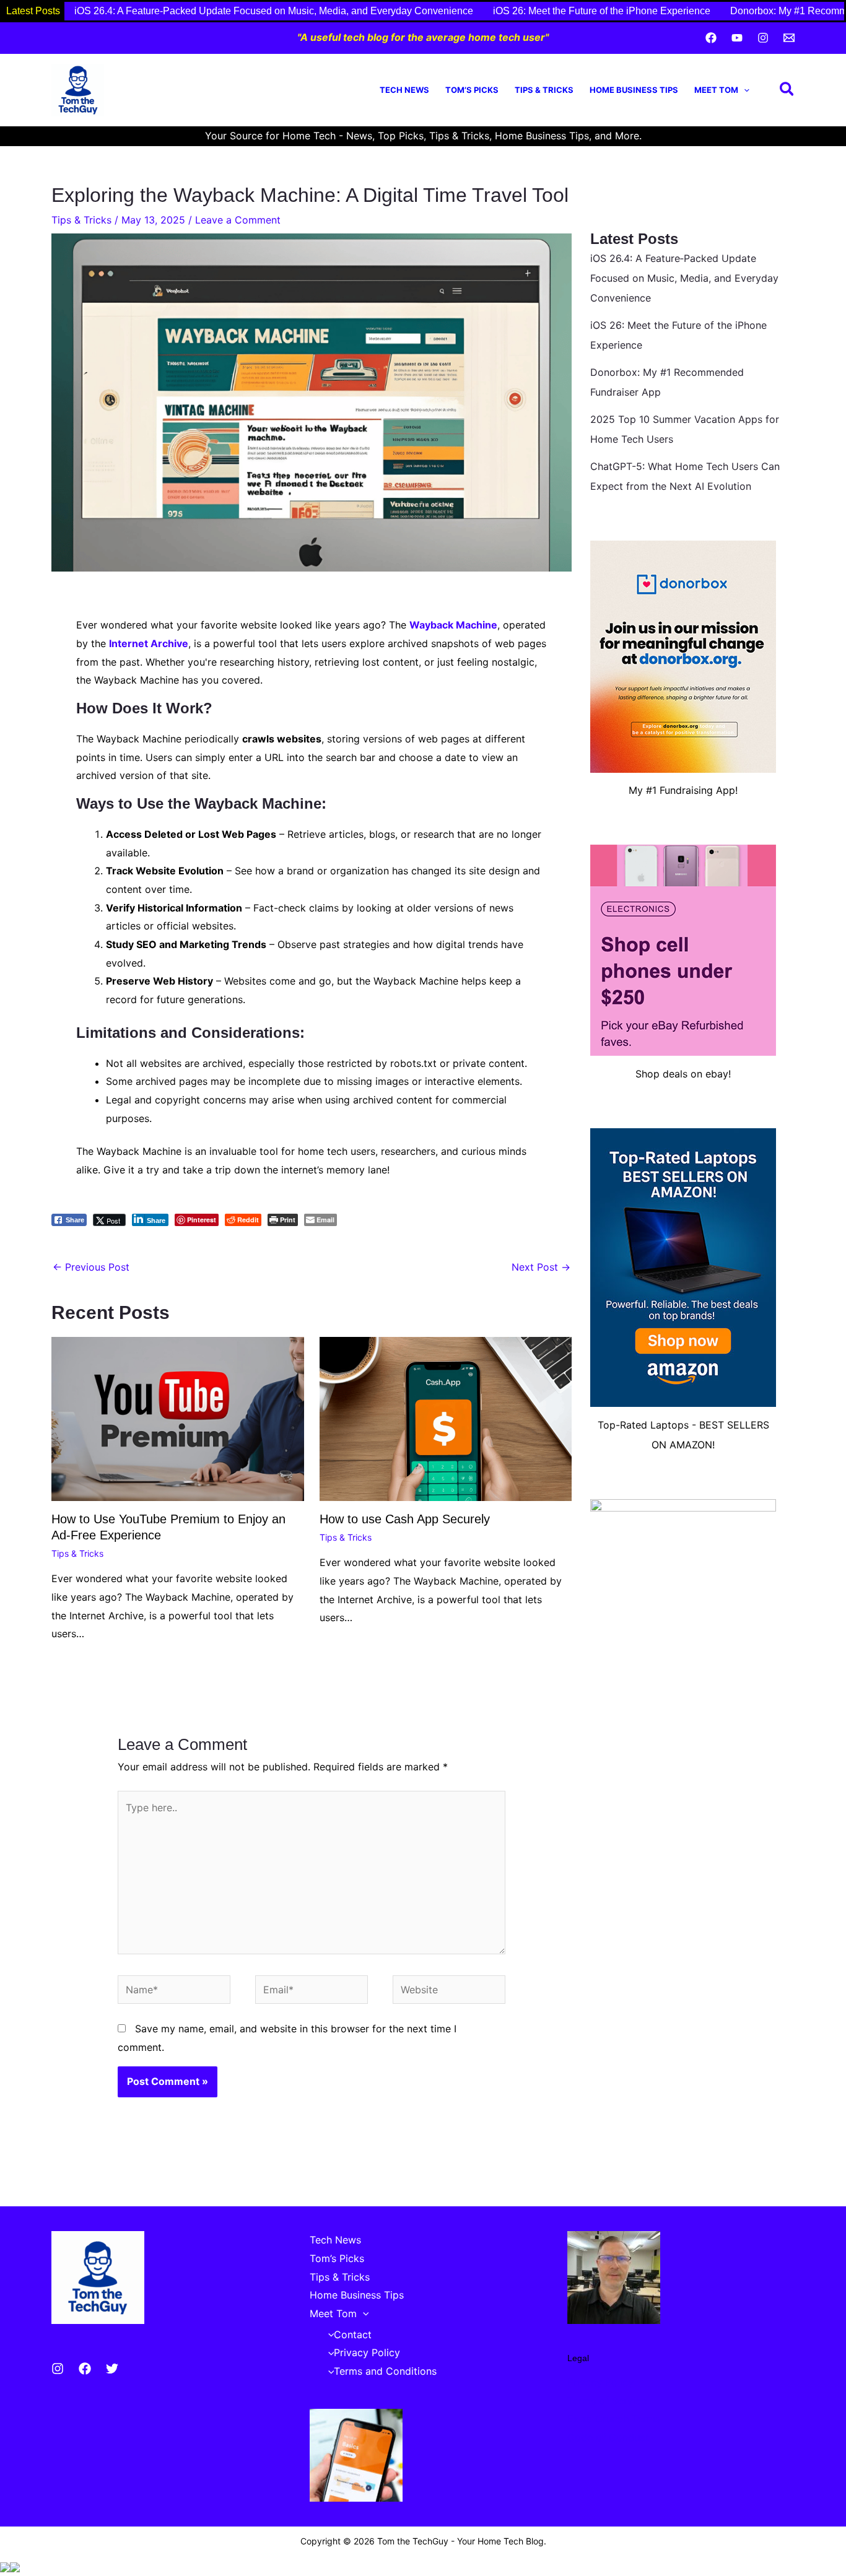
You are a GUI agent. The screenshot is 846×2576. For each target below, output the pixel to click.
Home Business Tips (634, 90)
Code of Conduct (608, 2437)
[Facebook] (711, 38)
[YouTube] (737, 38)
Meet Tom (716, 90)
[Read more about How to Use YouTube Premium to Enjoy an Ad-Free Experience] (178, 1418)
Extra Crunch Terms (614, 2419)
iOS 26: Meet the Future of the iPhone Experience (602, 11)
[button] (744, 90)
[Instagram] (763, 38)
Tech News (404, 90)
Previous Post (91, 1267)
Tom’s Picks (472, 90)
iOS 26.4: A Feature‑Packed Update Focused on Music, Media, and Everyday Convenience (274, 11)
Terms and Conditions (385, 2371)
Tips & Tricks (544, 90)
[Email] (789, 38)
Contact (353, 2334)
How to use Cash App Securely (405, 1519)
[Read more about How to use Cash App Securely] (446, 1418)
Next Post (541, 1267)
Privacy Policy (367, 2352)
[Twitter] (112, 2369)
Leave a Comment (238, 220)
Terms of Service (607, 2401)
